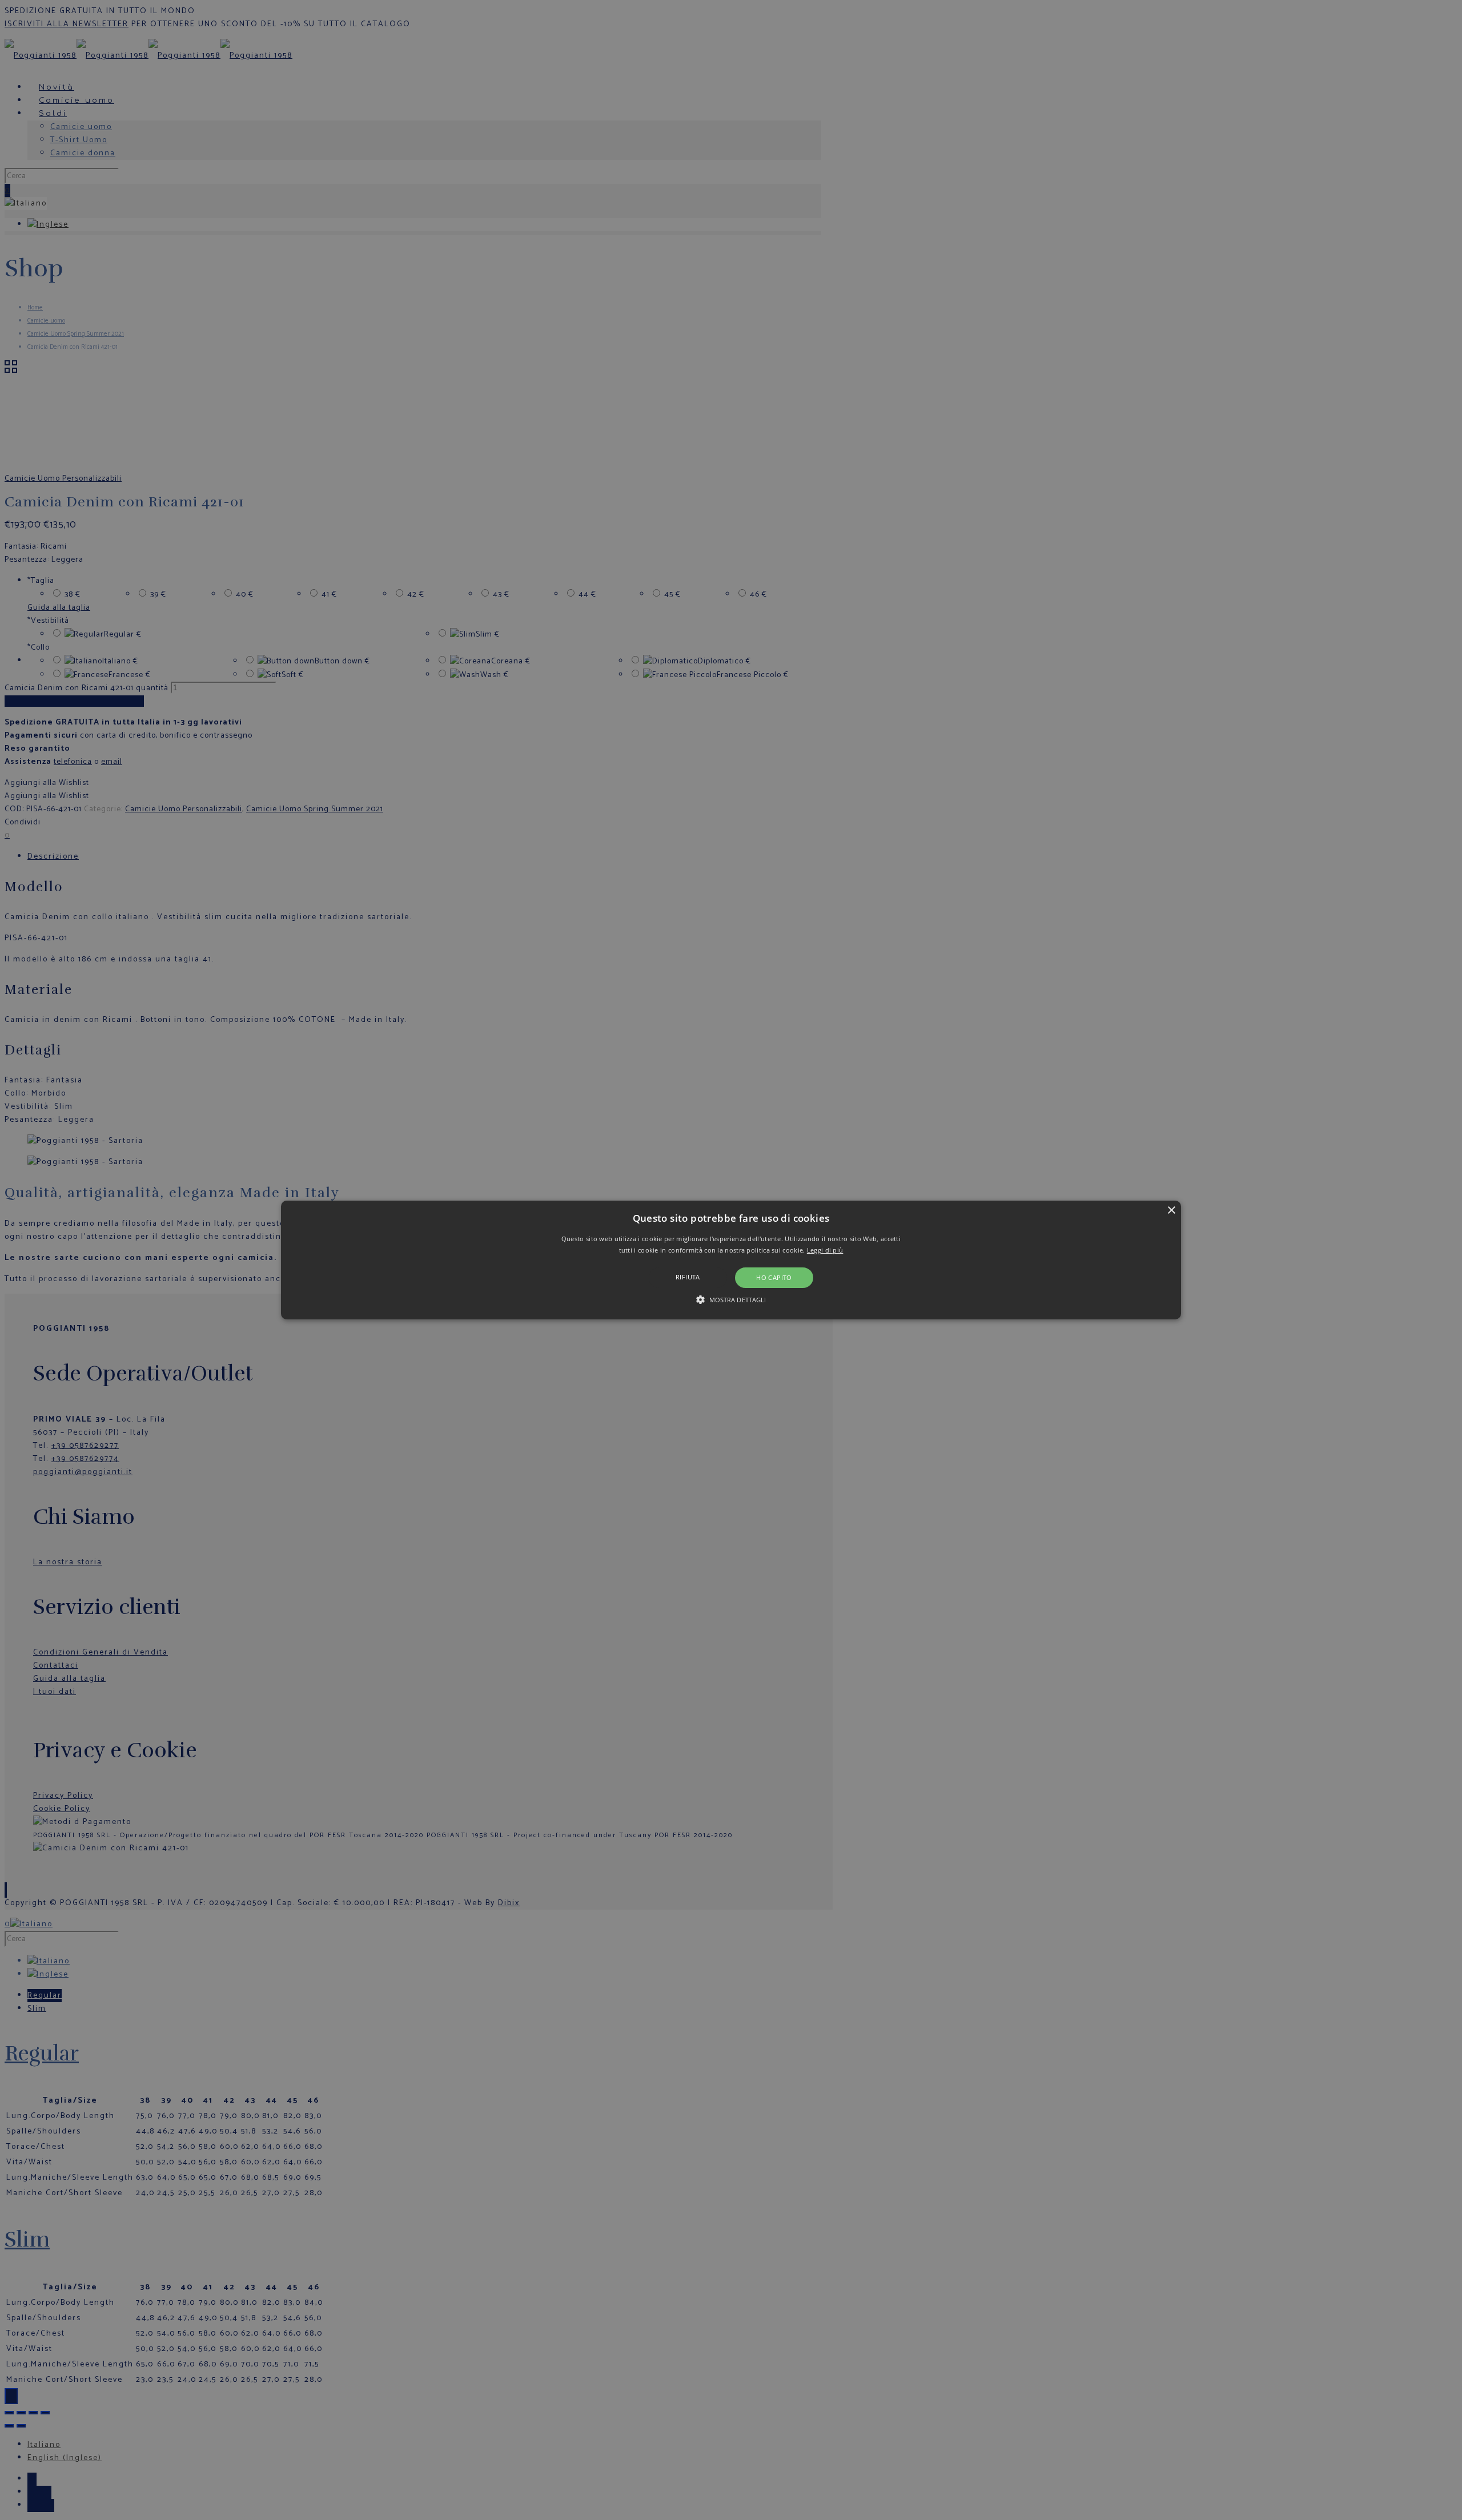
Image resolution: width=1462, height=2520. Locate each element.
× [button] (1171, 1211)
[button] (731, 1260)
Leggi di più (825, 1250)
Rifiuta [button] (688, 1277)
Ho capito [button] (774, 1277)
